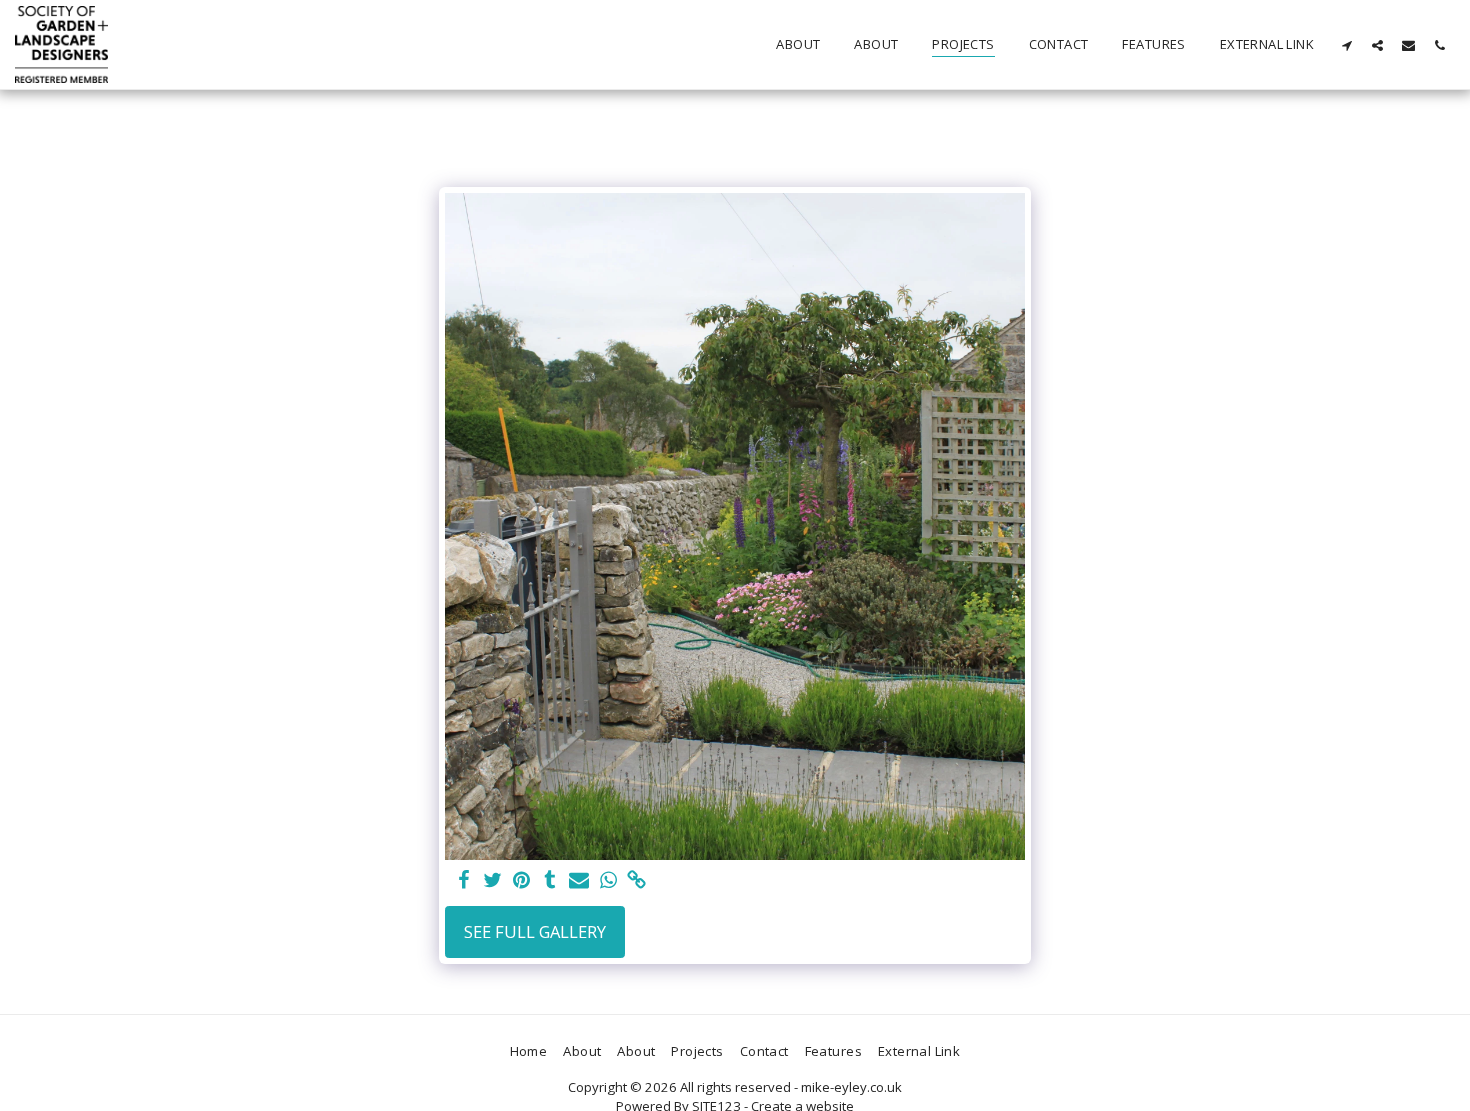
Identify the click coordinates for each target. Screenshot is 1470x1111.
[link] (637, 881)
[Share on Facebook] (463, 881)
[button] (1346, 45)
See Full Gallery (535, 931)
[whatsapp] (608, 881)
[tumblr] (550, 881)
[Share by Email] (579, 881)
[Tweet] (492, 881)
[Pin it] (521, 881)
